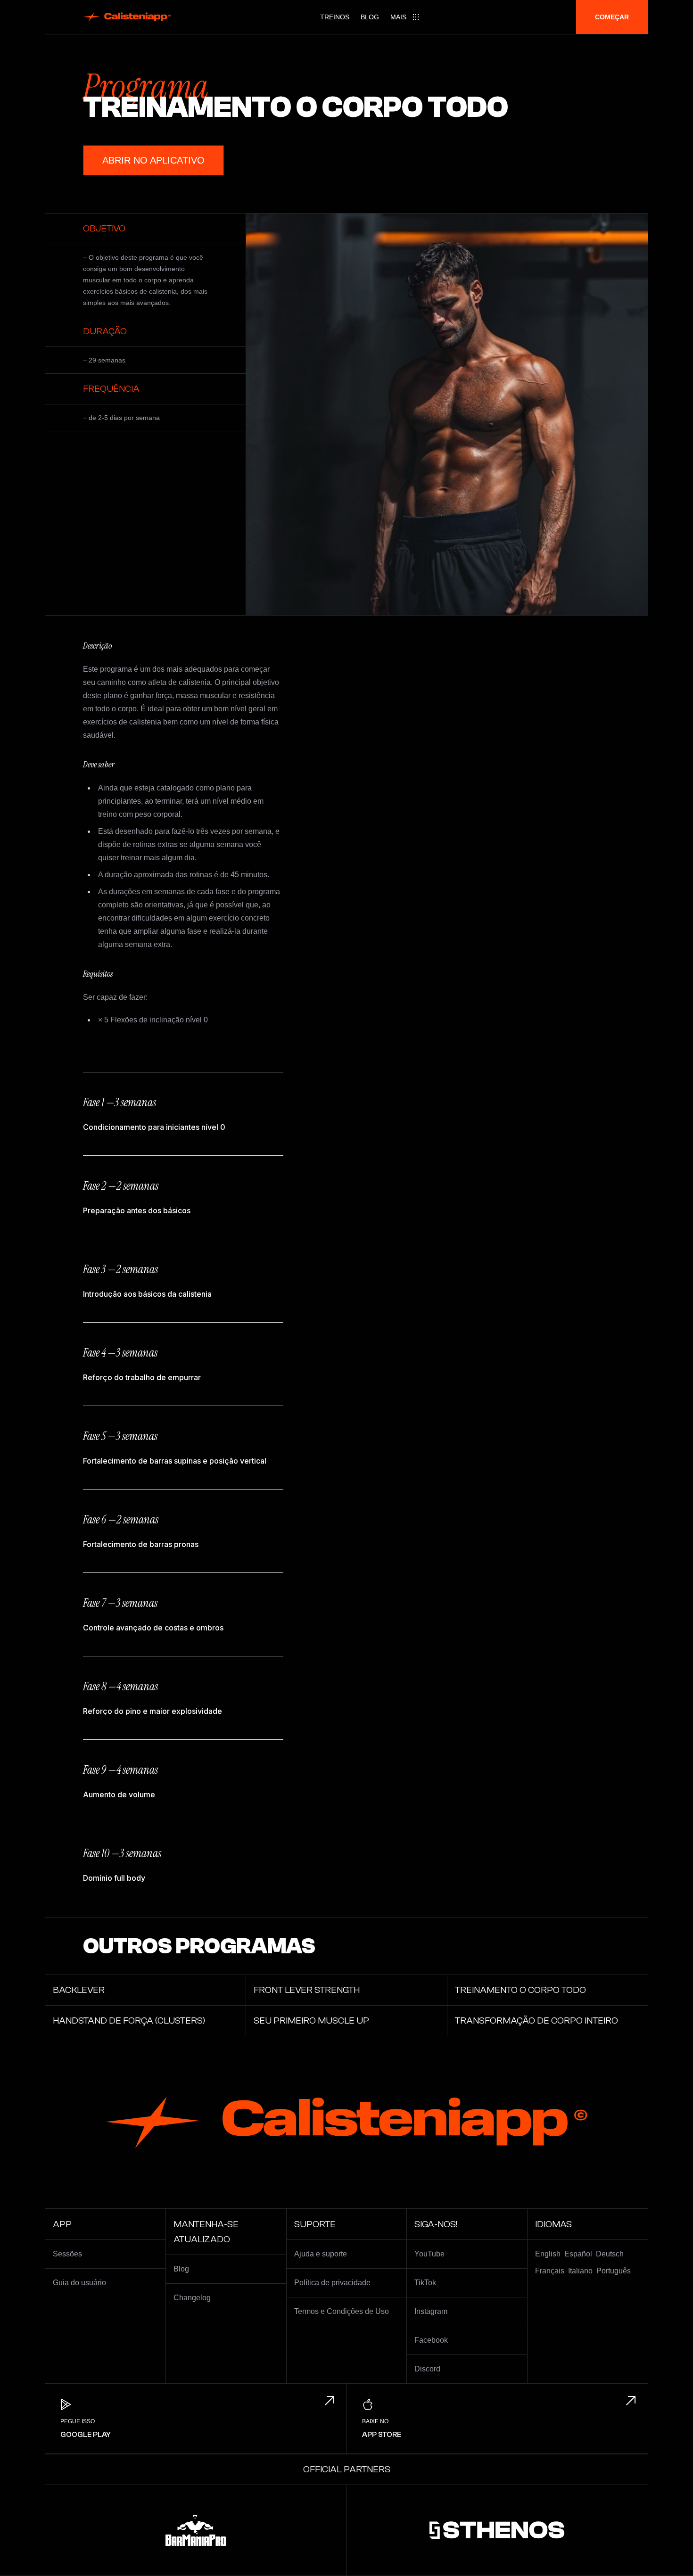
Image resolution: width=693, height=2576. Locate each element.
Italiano (580, 2271)
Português (614, 2271)
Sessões (67, 2254)
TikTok (425, 2283)
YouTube (429, 2254)
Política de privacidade (332, 2283)
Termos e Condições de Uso (342, 2311)
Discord (427, 2369)
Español (578, 2254)
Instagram (431, 2311)
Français (550, 2271)
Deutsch (610, 2254)
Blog (370, 17)
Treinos (335, 17)
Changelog (192, 2298)
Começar (612, 17)
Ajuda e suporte (321, 2254)
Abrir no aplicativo (153, 160)
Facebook (431, 2340)
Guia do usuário (79, 2283)
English (548, 2254)
